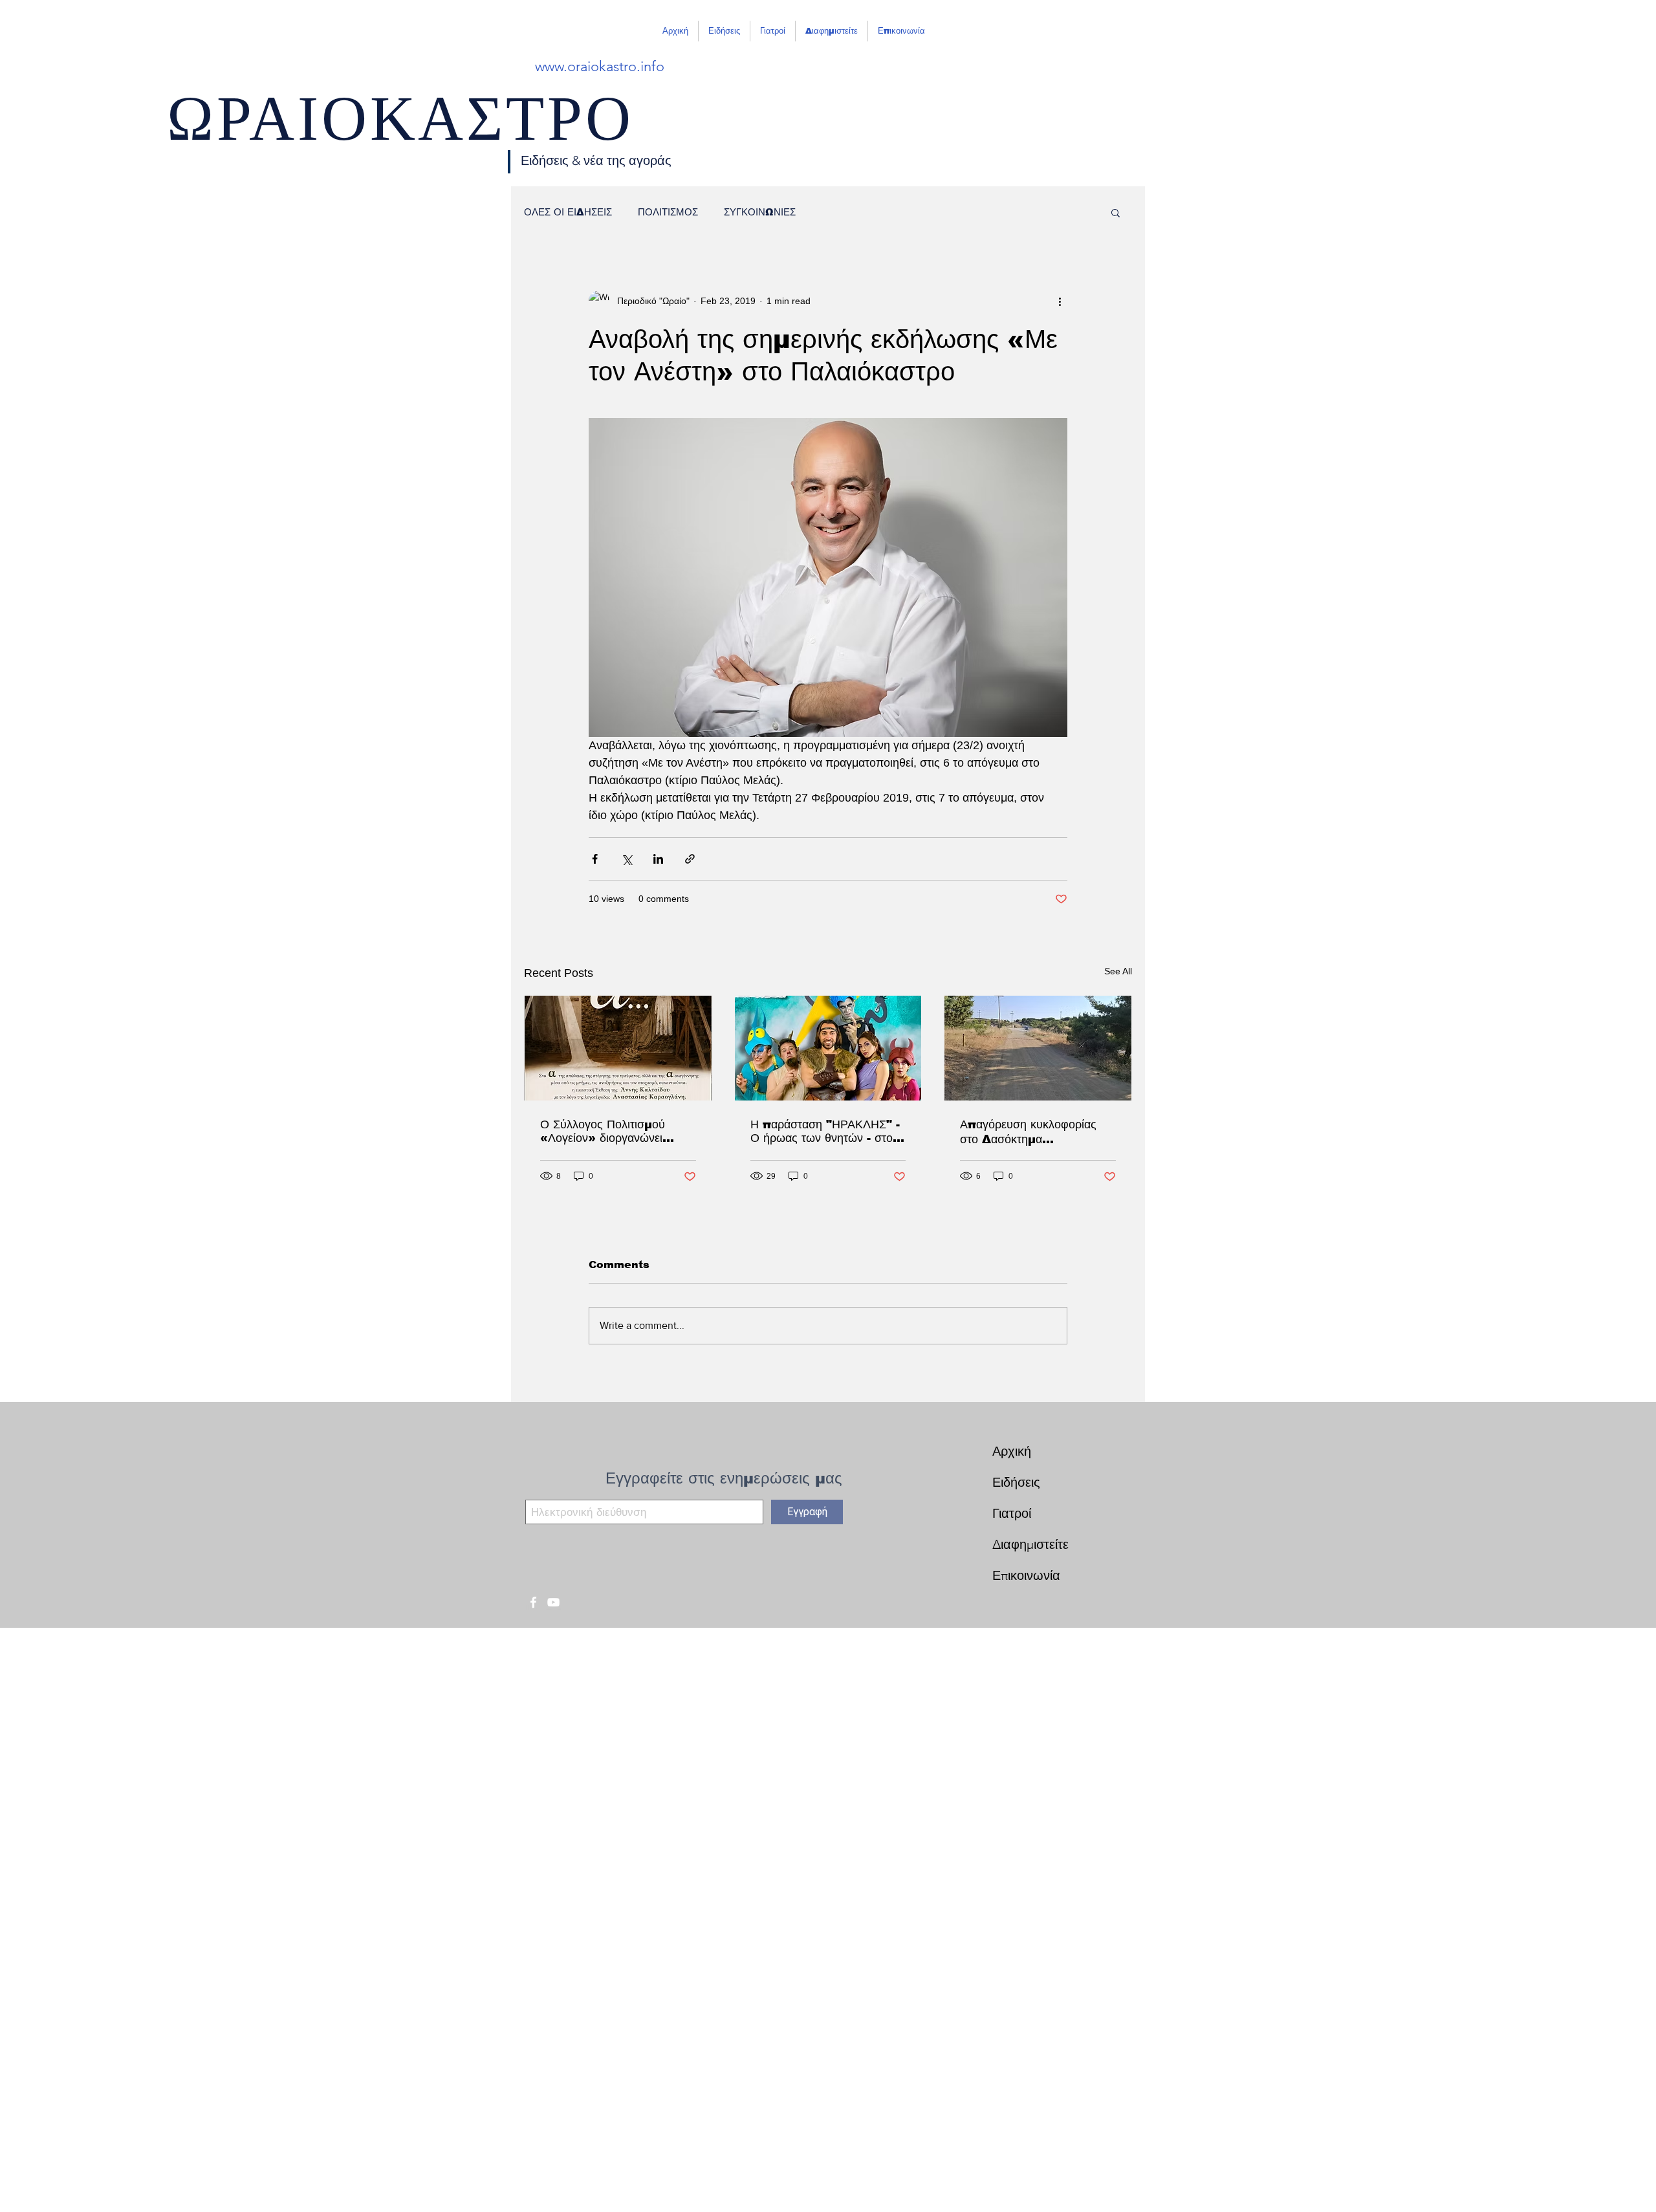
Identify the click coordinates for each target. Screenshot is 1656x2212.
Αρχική (1012, 1451)
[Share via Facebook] (595, 859)
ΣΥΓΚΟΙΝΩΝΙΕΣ (760, 212)
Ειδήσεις (1016, 1482)
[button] (1116, 212)
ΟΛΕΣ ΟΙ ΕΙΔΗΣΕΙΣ (568, 212)
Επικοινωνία (1026, 1575)
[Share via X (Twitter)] (626, 859)
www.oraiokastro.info (600, 66)
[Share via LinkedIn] (658, 859)
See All (1118, 971)
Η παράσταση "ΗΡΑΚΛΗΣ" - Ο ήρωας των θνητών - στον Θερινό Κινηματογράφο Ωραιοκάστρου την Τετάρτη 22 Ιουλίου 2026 (825, 1132)
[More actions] (1060, 301)
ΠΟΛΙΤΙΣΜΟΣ (668, 212)
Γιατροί (1012, 1513)
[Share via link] (690, 859)
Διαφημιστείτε (1030, 1544)
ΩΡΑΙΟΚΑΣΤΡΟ (400, 130)
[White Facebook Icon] (533, 1602)
